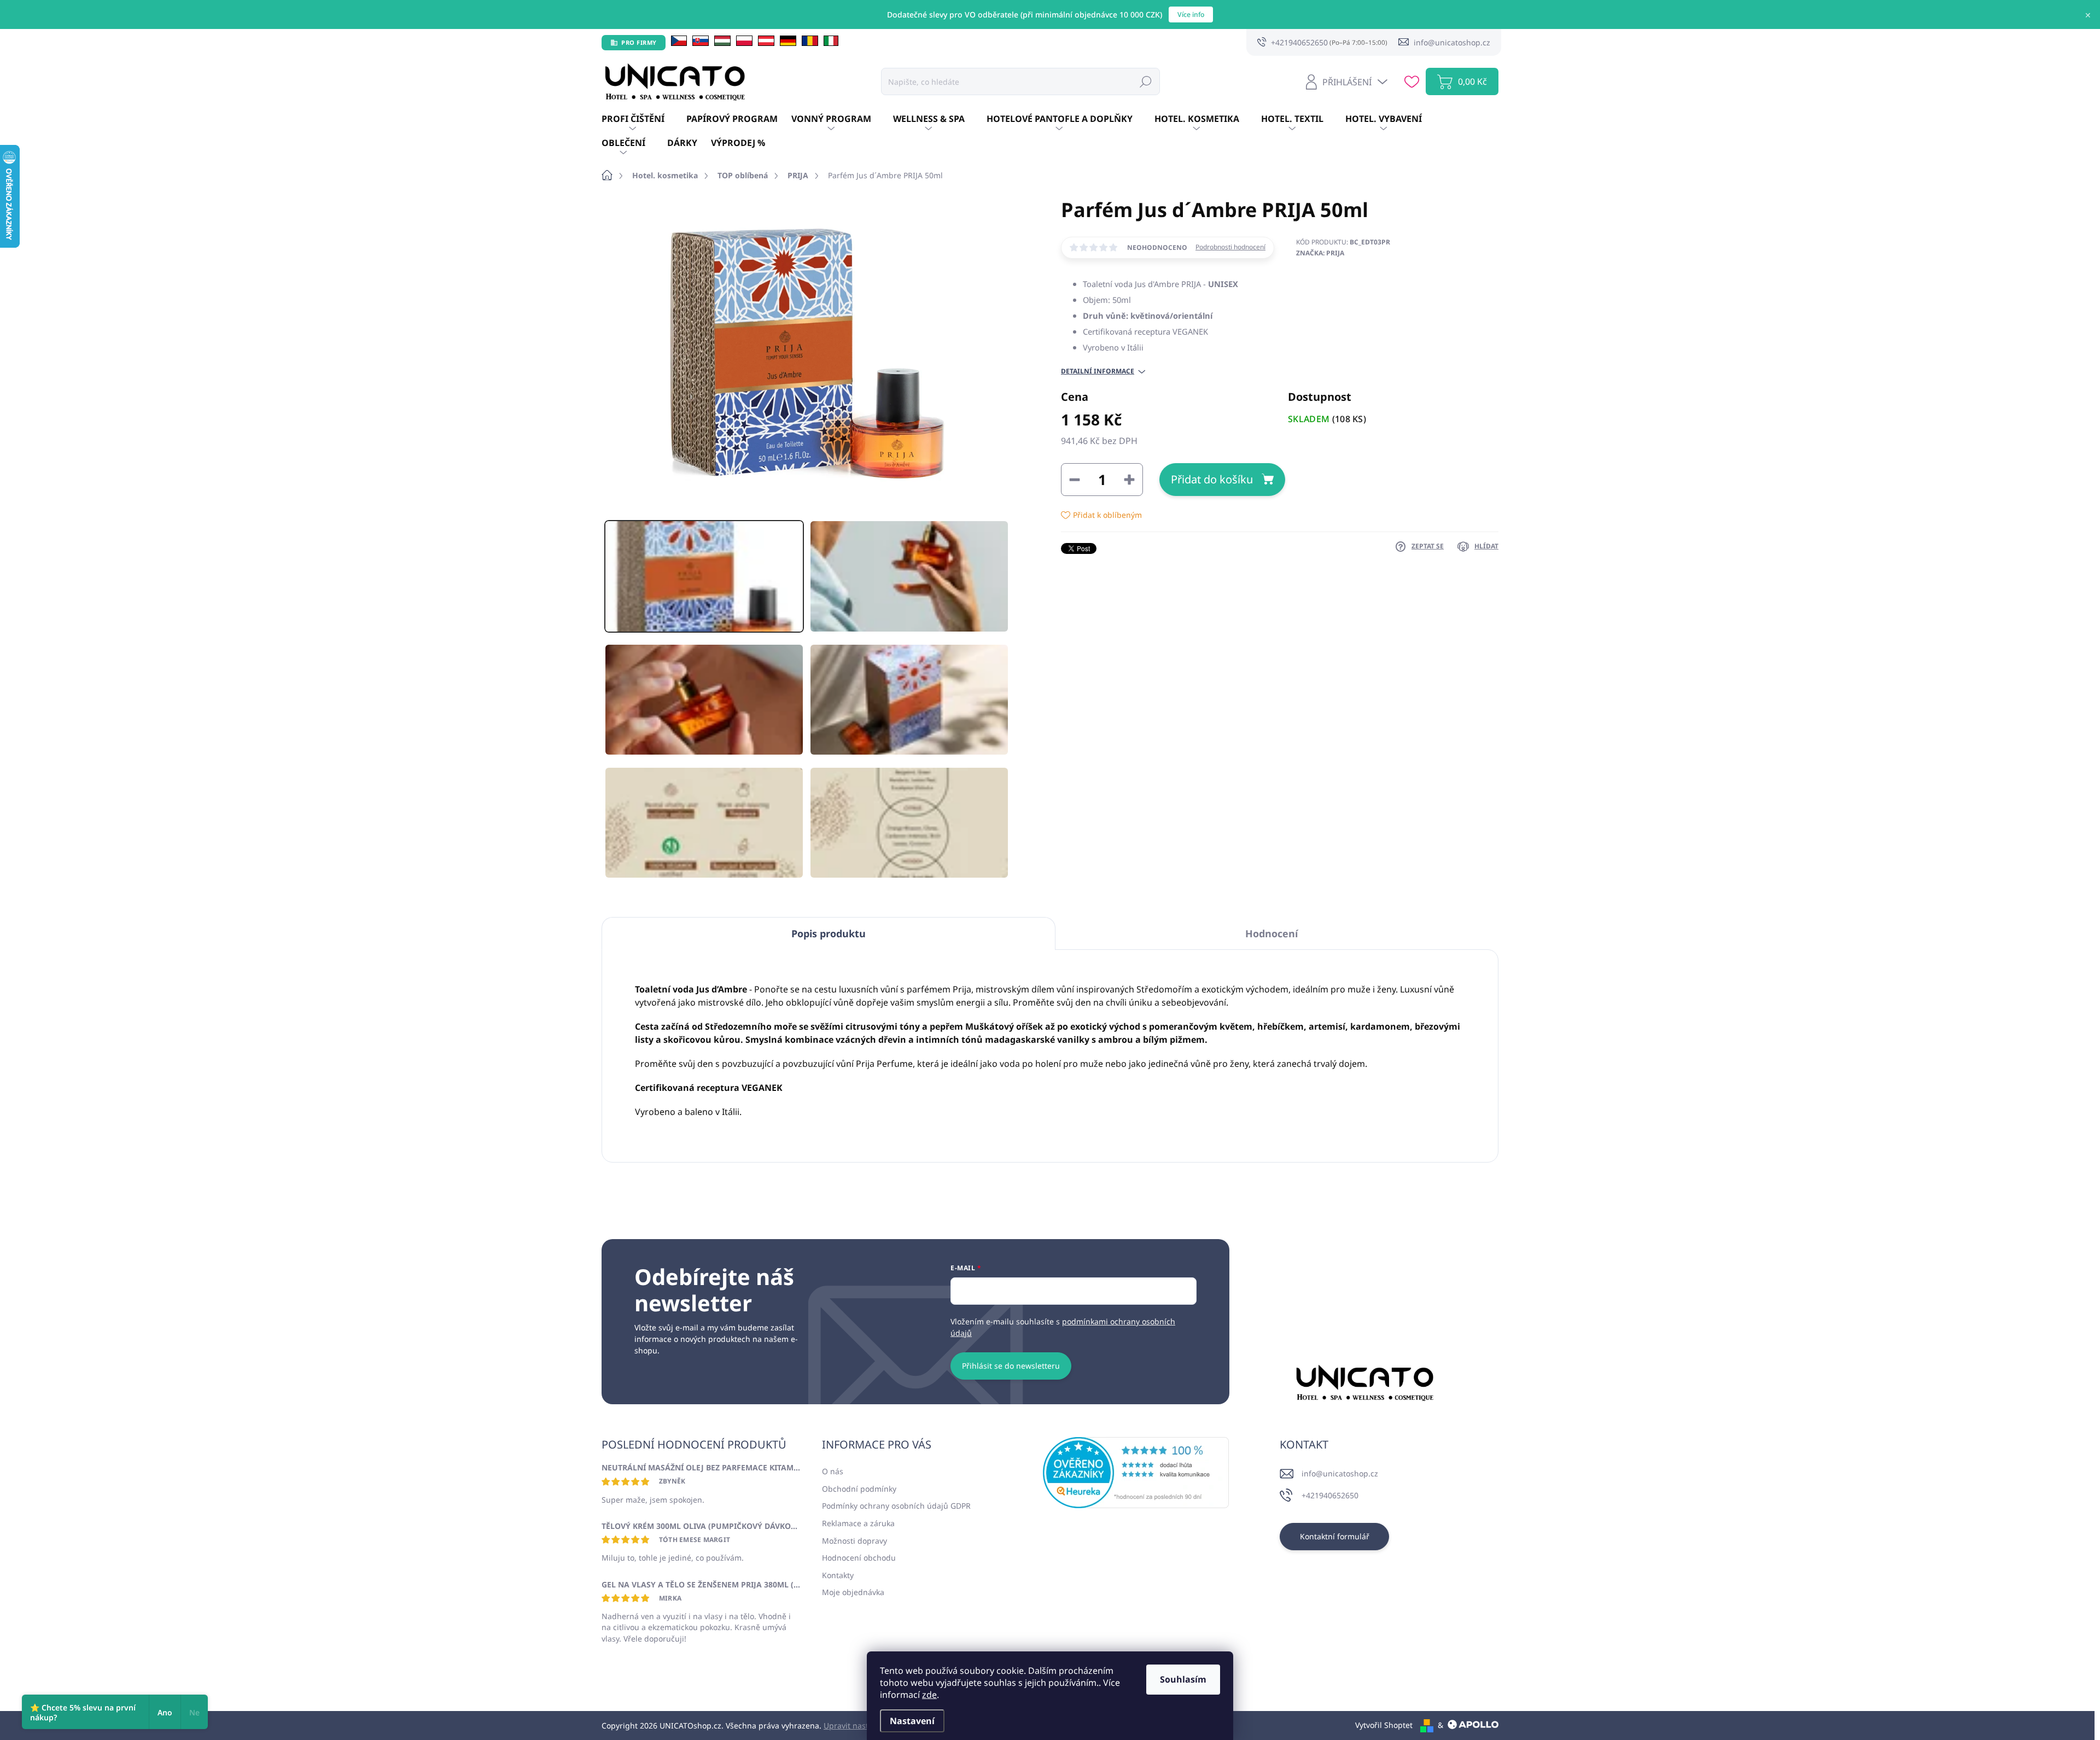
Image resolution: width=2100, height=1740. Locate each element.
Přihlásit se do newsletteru (1011, 1366)
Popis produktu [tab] (829, 933)
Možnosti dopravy (854, 1541)
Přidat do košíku (1212, 479)
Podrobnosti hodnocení (1230, 247)
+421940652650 (1330, 1495)
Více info (1191, 14)
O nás (833, 1471)
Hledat (1146, 81)
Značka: (1320, 253)
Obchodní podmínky (859, 1489)
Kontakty (838, 1575)
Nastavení (912, 1721)
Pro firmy (639, 42)
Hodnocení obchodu (859, 1558)
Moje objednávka (853, 1592)
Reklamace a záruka (858, 1523)
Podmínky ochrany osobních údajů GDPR (896, 1506)
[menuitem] (644, 119)
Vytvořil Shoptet (1384, 1725)
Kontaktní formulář (1335, 1536)
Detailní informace (1098, 371)
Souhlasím (1183, 1679)
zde (929, 1695)
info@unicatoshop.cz (1340, 1473)
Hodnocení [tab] (1271, 933)
